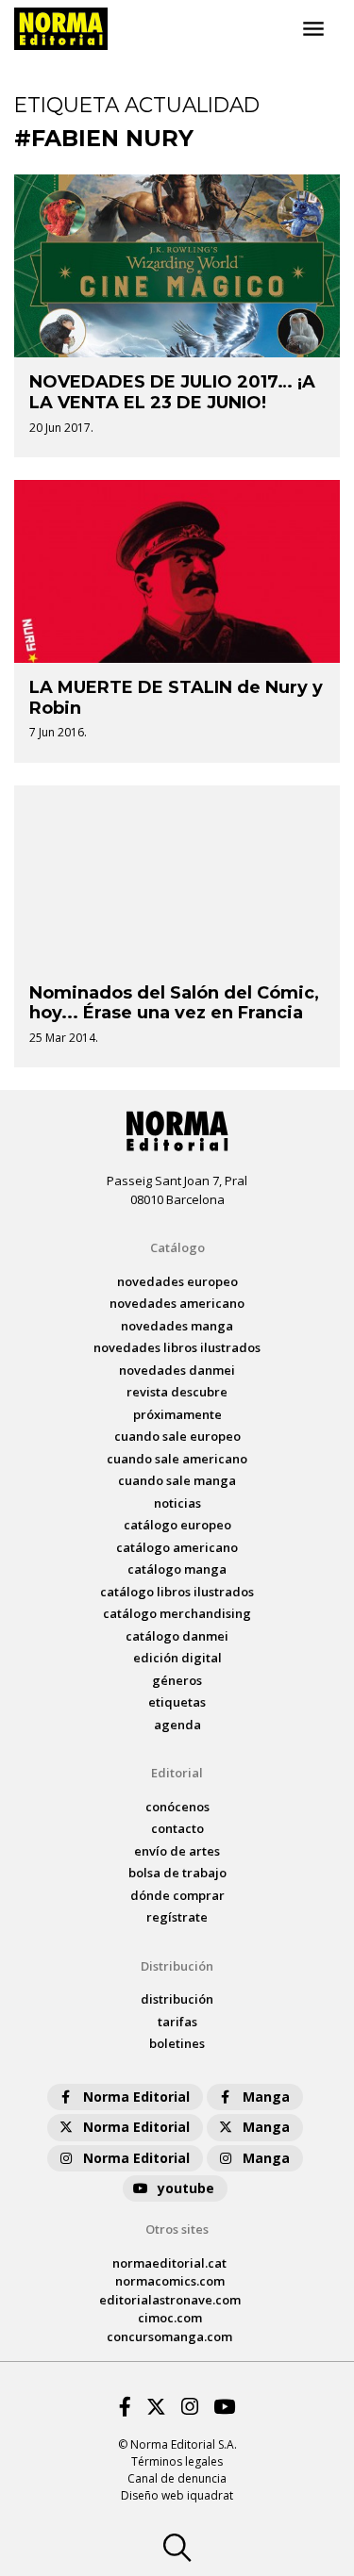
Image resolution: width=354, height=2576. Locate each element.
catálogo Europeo (177, 1525)
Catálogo (177, 1247)
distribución (177, 1999)
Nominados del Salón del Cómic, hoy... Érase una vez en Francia (174, 1003)
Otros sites (177, 2229)
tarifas (177, 2022)
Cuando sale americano (177, 1459)
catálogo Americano (177, 1547)
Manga (266, 2097)
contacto (177, 1828)
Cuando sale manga (177, 1480)
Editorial (177, 1773)
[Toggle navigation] (313, 29)
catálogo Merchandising (177, 1613)
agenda (177, 1725)
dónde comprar (177, 1895)
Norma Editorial (136, 2097)
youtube (186, 2188)
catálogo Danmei (177, 1636)
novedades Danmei (177, 1370)
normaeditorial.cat (169, 2263)
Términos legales (177, 2461)
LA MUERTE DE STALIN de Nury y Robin (176, 698)
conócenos (177, 1807)
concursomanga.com (169, 2337)
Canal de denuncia (177, 2478)
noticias (177, 1503)
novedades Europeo (177, 1281)
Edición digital (177, 1658)
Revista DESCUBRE (177, 1392)
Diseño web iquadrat (177, 2495)
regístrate (177, 1917)
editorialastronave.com (170, 2300)
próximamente (177, 1414)
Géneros (177, 1680)
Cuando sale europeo (177, 1436)
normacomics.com (170, 2281)
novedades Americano (177, 1303)
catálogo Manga (177, 1569)
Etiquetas (177, 1702)
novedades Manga (177, 1326)
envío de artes (177, 1851)
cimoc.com (170, 2318)
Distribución (177, 1966)
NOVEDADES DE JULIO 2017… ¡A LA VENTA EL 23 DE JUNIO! (172, 392)
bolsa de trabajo (177, 1873)
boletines (177, 2043)
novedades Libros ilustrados (177, 1347)
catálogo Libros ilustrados (177, 1592)
